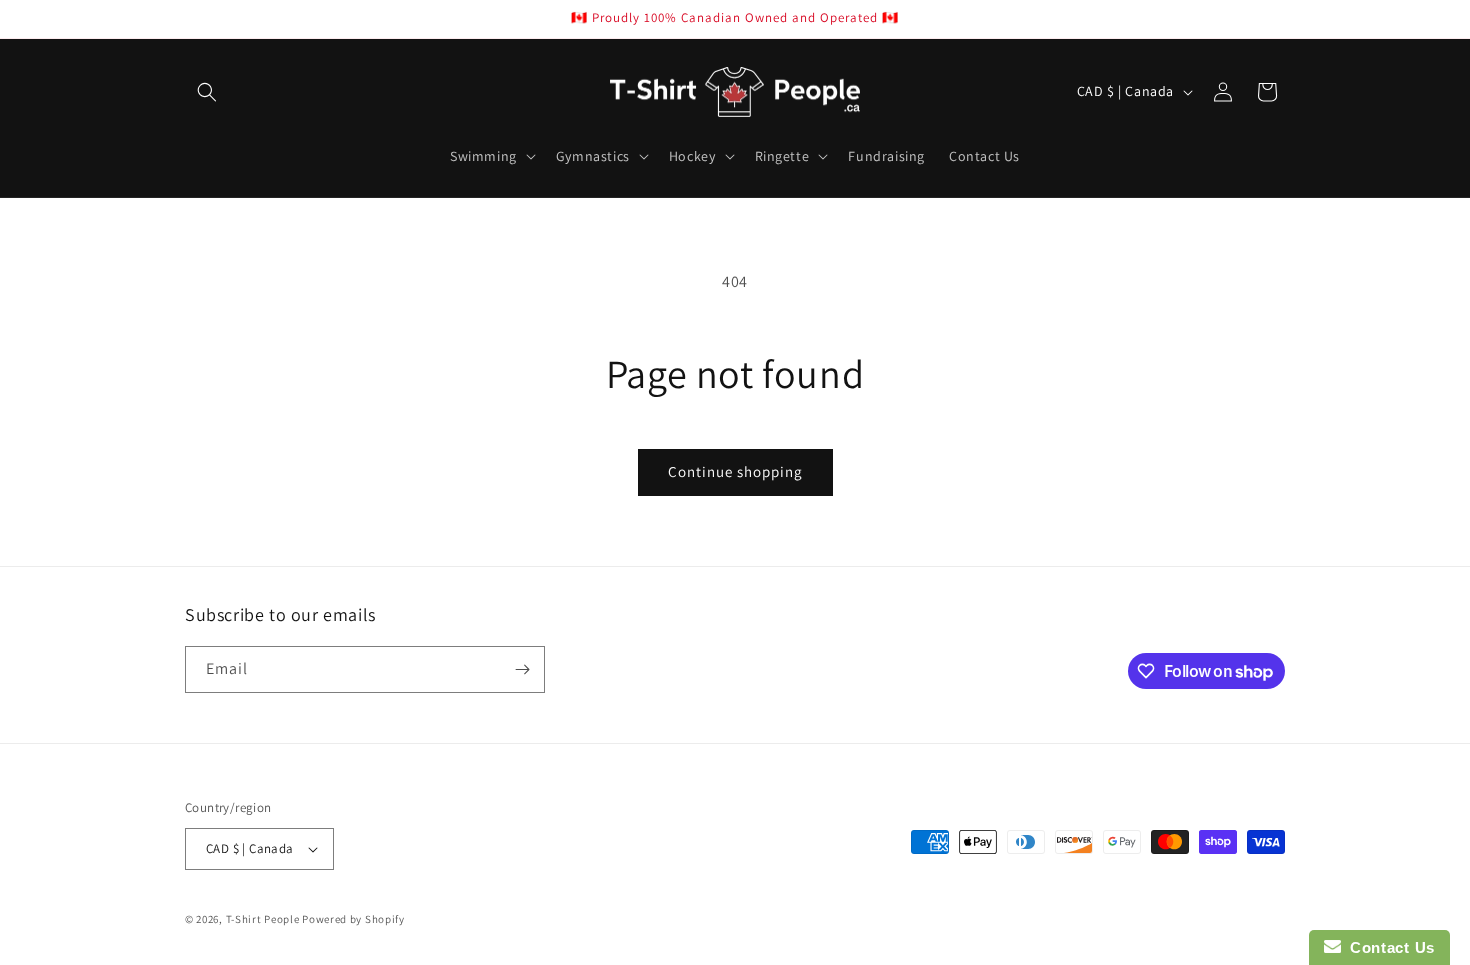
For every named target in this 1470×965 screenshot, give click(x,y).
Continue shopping (735, 471)
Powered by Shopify (353, 919)
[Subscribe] (522, 669)
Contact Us (1388, 947)
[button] (207, 92)
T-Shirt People (263, 919)
